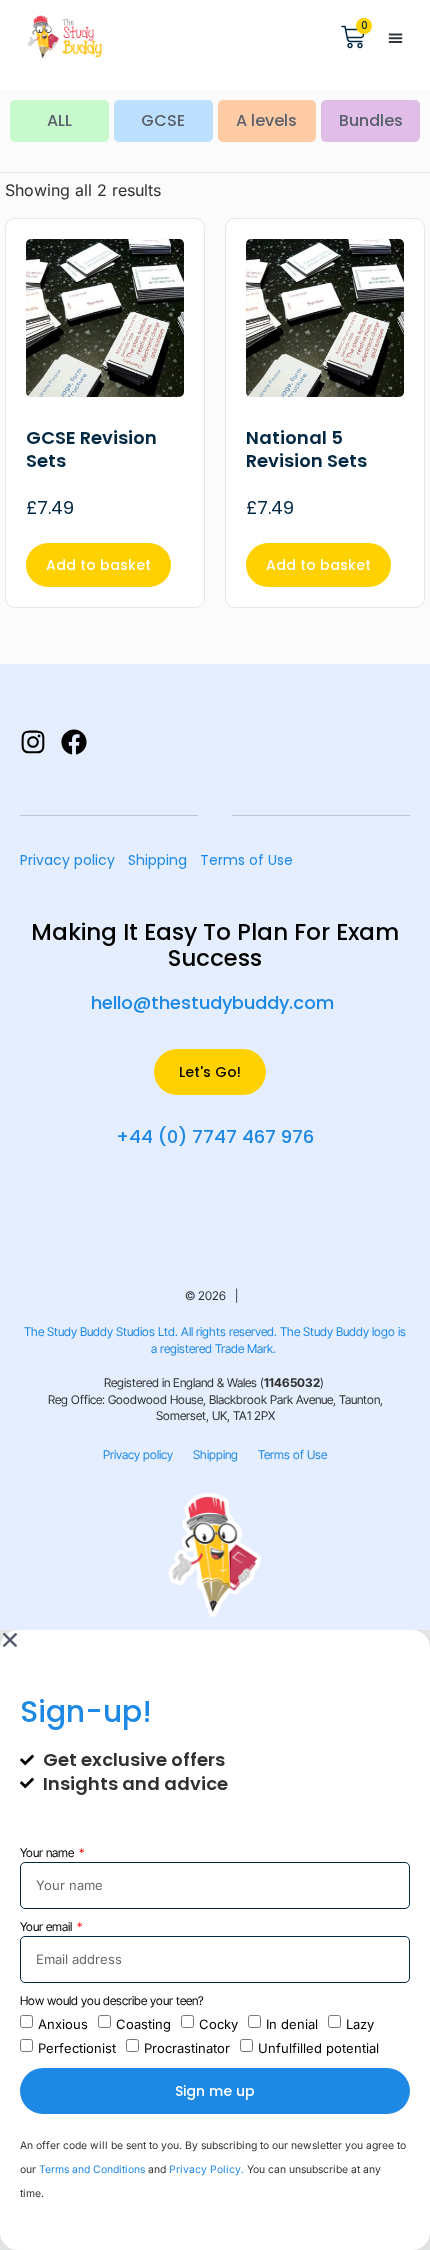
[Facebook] (74, 742)
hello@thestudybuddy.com (212, 1002)
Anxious (63, 2023)
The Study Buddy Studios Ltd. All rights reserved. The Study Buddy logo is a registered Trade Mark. (215, 1340)
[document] (215, 1940)
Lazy (360, 2023)
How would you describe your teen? (112, 2000)
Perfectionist (77, 2047)
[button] (395, 38)
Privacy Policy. (208, 2169)
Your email (47, 1926)
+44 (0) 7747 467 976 (215, 1136)
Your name (48, 1852)
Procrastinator (187, 2047)
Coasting (143, 2023)
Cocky (218, 2023)
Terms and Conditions (92, 2169)
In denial (292, 2023)
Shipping (157, 860)
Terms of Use (246, 860)
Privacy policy (67, 860)
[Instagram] (33, 742)
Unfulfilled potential (318, 2047)
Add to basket (98, 565)
